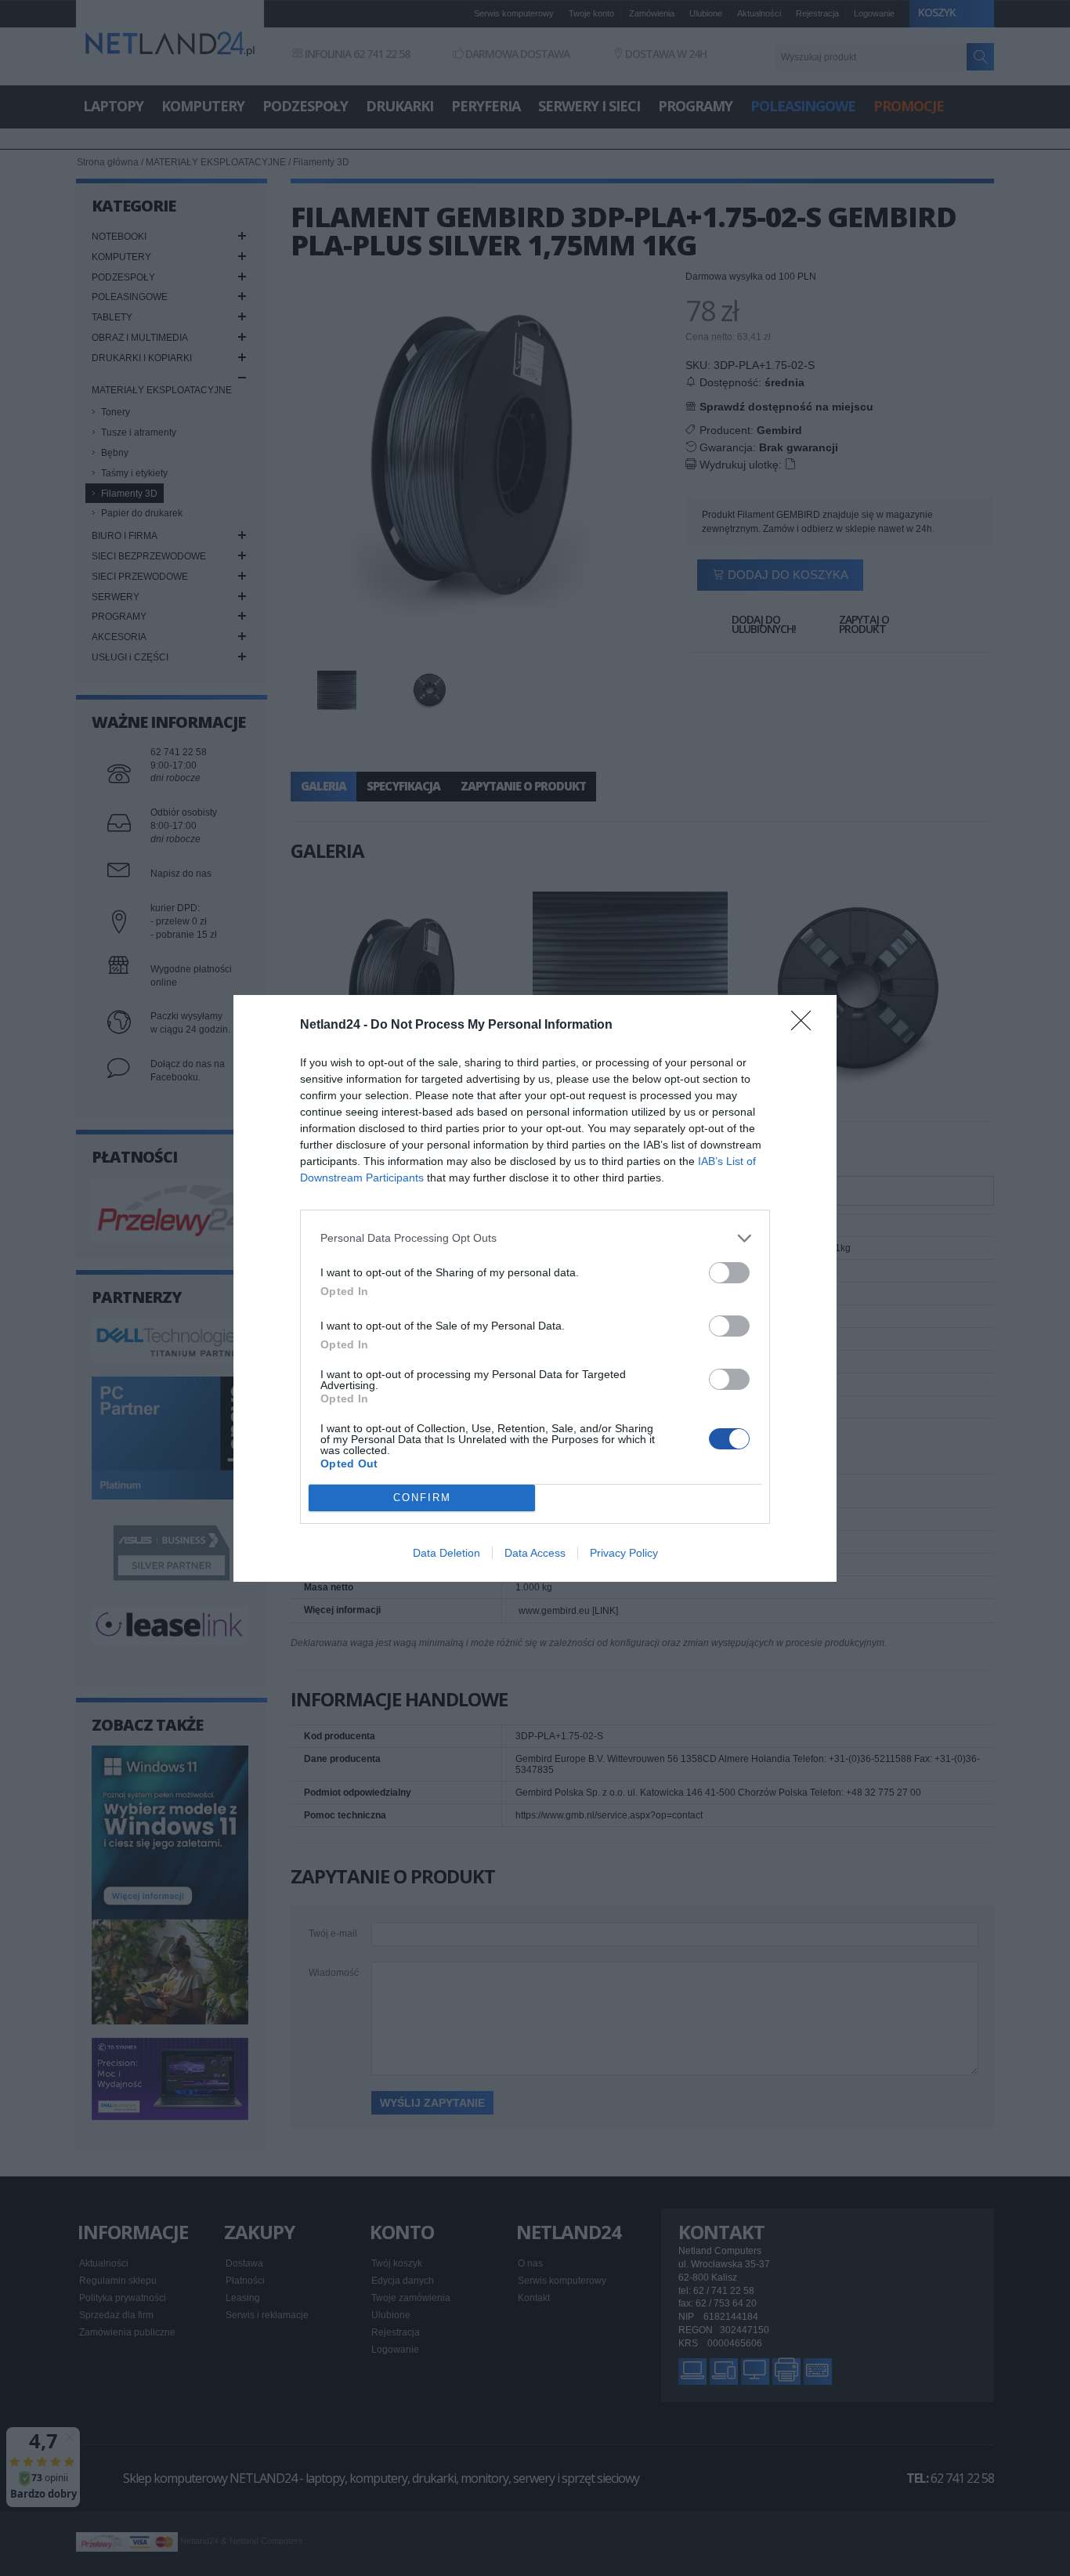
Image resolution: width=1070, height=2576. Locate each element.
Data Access (535, 1553)
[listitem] (535, 1238)
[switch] (729, 1273)
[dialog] (535, 1288)
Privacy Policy (624, 1553)
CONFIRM (422, 1498)
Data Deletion (446, 1553)
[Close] (806, 1026)
